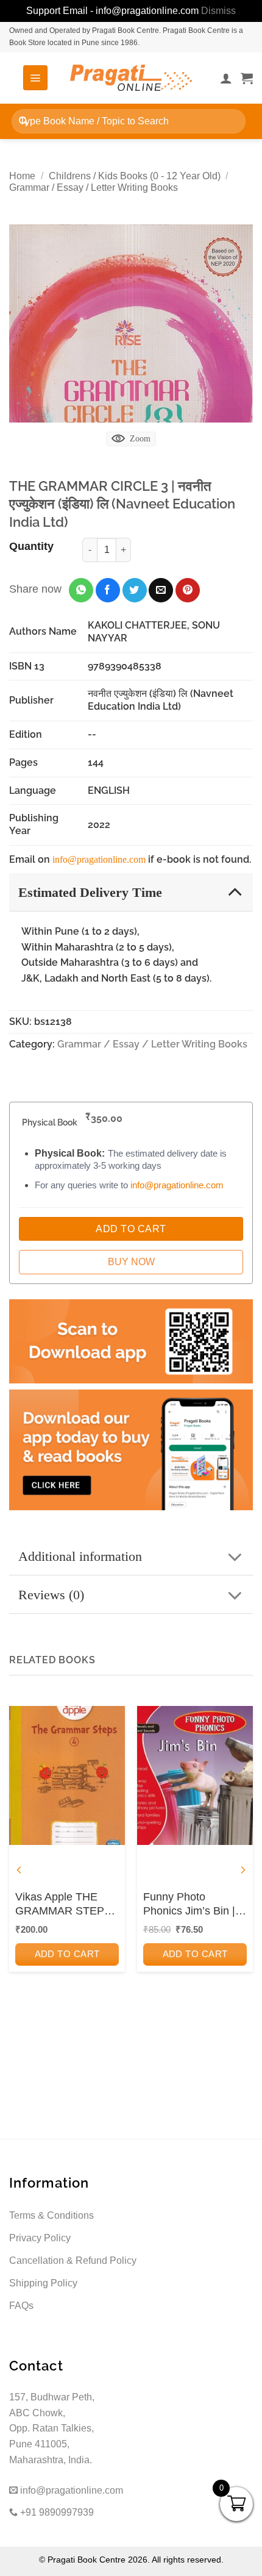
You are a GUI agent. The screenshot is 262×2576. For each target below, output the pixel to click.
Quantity (31, 546)
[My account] (226, 78)
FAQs (21, 2306)
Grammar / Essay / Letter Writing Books (94, 187)
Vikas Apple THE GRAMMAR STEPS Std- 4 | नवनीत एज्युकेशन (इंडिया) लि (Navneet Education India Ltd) (63, 1905)
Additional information (80, 1556)
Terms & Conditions (51, 2215)
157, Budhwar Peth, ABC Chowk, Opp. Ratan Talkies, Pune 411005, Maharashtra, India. (52, 2428)
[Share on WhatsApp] (81, 590)
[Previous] (19, 1870)
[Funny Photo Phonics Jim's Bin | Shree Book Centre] (195, 1775)
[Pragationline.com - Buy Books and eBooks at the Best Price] (131, 78)
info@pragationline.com (99, 859)
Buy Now (131, 1262)
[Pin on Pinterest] (188, 590)
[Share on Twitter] (135, 590)
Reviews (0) (51, 1595)
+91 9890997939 (56, 2512)
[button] (35, 77)
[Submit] (23, 121)
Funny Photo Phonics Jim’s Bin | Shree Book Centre (190, 1905)
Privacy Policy (40, 2238)
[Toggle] (235, 892)
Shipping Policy (43, 2283)
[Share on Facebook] (108, 590)
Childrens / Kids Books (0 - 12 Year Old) (135, 176)
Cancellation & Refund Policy (73, 2260)
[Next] (243, 1870)
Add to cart (67, 1954)
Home (22, 176)
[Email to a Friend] (161, 590)
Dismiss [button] (218, 11)
